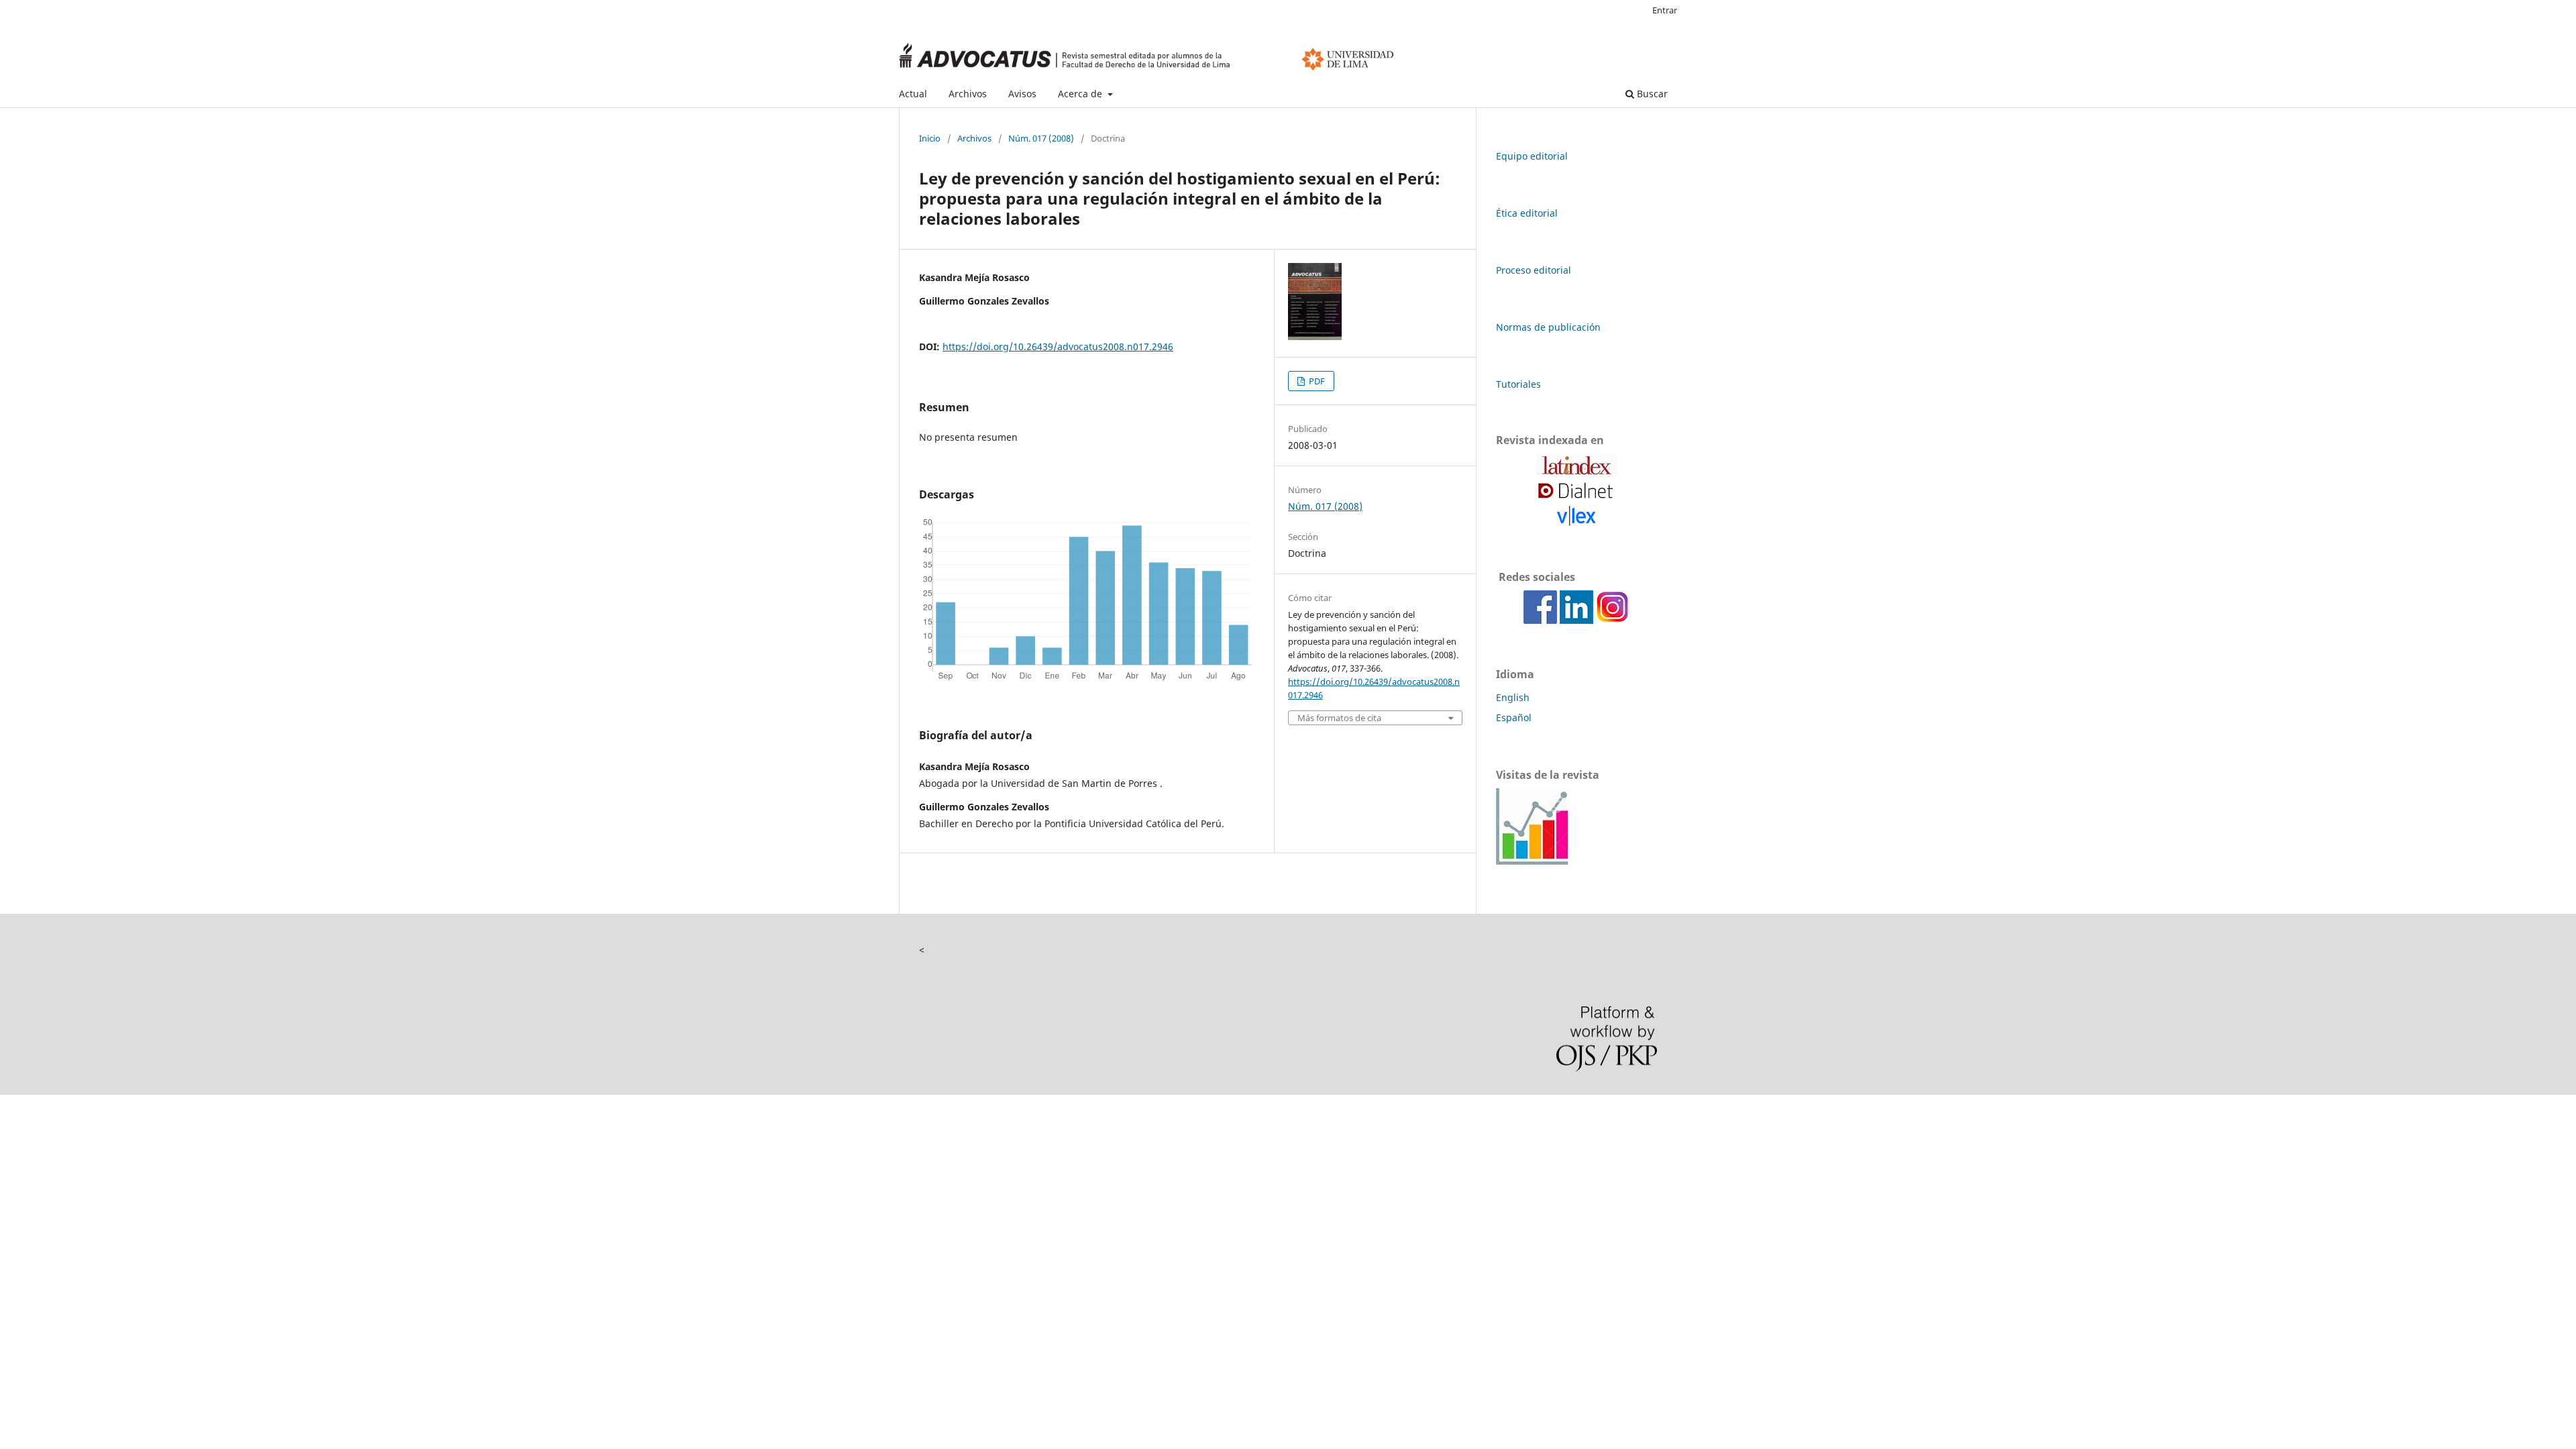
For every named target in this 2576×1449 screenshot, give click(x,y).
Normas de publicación (1548, 327)
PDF (1316, 381)
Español (1514, 717)
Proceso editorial (1534, 270)
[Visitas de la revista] (1533, 861)
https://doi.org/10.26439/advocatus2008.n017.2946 (1058, 346)
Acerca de (1081, 94)
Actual (913, 94)
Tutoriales (1518, 384)
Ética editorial (1527, 213)
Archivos (968, 94)
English (1513, 697)
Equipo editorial (1532, 156)
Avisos (1022, 94)
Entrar (1665, 10)
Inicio (930, 138)
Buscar (1651, 94)
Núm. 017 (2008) (1041, 138)
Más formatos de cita (1339, 718)
